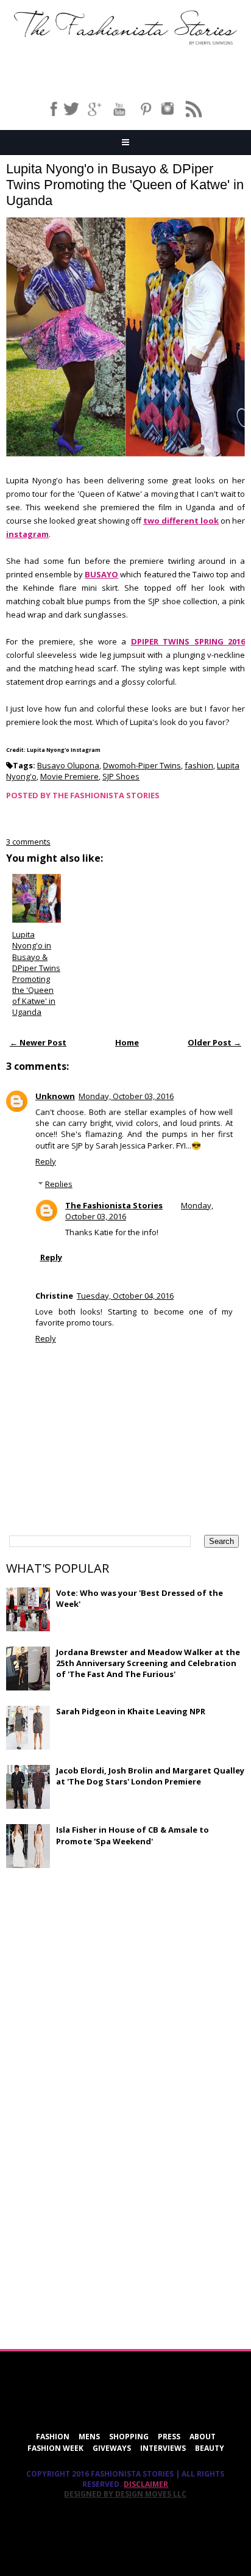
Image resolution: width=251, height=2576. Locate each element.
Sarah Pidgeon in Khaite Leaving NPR (131, 1711)
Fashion (53, 2437)
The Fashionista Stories (114, 1205)
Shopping (129, 2437)
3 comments (28, 842)
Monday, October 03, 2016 (126, 1096)
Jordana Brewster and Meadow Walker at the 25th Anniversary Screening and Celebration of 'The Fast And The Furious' (148, 1663)
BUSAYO (101, 574)
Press (169, 2437)
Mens (89, 2437)
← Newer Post (38, 1042)
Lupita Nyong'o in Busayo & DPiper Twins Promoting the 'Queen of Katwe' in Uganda (125, 185)
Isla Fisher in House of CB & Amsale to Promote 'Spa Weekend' (133, 1835)
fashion (199, 765)
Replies (59, 1184)
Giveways (112, 2448)
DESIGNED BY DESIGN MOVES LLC (125, 2494)
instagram (27, 534)
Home (127, 1042)
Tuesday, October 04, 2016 (125, 1296)
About (203, 2437)
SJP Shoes (121, 776)
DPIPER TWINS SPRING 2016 (188, 641)
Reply (46, 1161)
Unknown (55, 1096)
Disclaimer (146, 2484)
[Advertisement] (97, 1966)
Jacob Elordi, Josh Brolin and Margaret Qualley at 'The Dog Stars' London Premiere (150, 1776)
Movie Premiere (69, 776)
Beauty (210, 2448)
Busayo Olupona (68, 765)
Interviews (163, 2448)
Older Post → (214, 1042)
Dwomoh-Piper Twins (142, 765)
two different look (181, 521)
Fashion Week (55, 2448)
